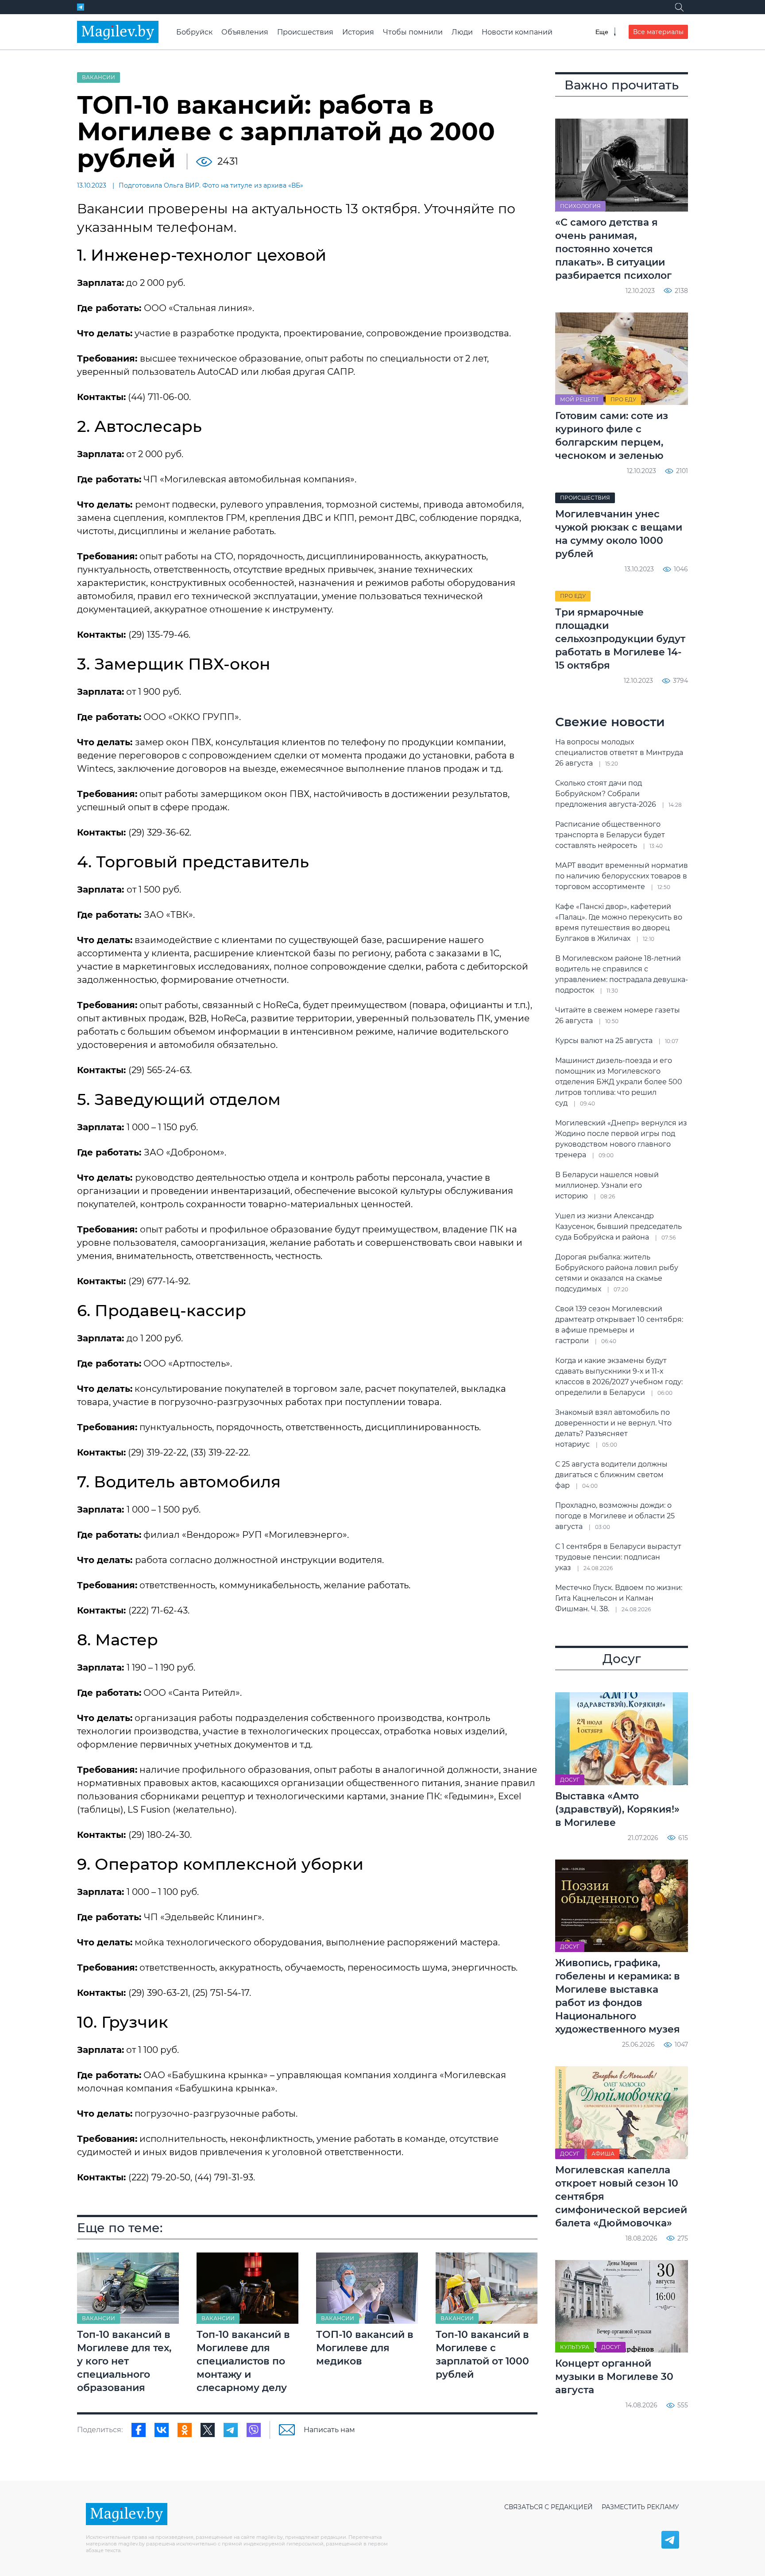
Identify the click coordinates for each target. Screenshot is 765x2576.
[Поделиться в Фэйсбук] (139, 2430)
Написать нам (329, 2430)
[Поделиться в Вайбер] (254, 2430)
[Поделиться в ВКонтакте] (162, 2430)
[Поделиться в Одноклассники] (185, 2430)
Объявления (245, 32)
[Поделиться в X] (208, 2430)
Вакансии (99, 77)
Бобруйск (194, 32)
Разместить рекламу (640, 2507)
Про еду (623, 399)
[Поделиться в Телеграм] (231, 2430)
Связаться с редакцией (549, 2507)
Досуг (570, 1780)
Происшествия (305, 32)
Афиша (603, 2154)
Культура (575, 2347)
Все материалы (658, 32)
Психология (580, 206)
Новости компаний (517, 32)
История (358, 32)
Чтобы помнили (413, 32)
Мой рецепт (579, 399)
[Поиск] (679, 7)
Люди (462, 32)
